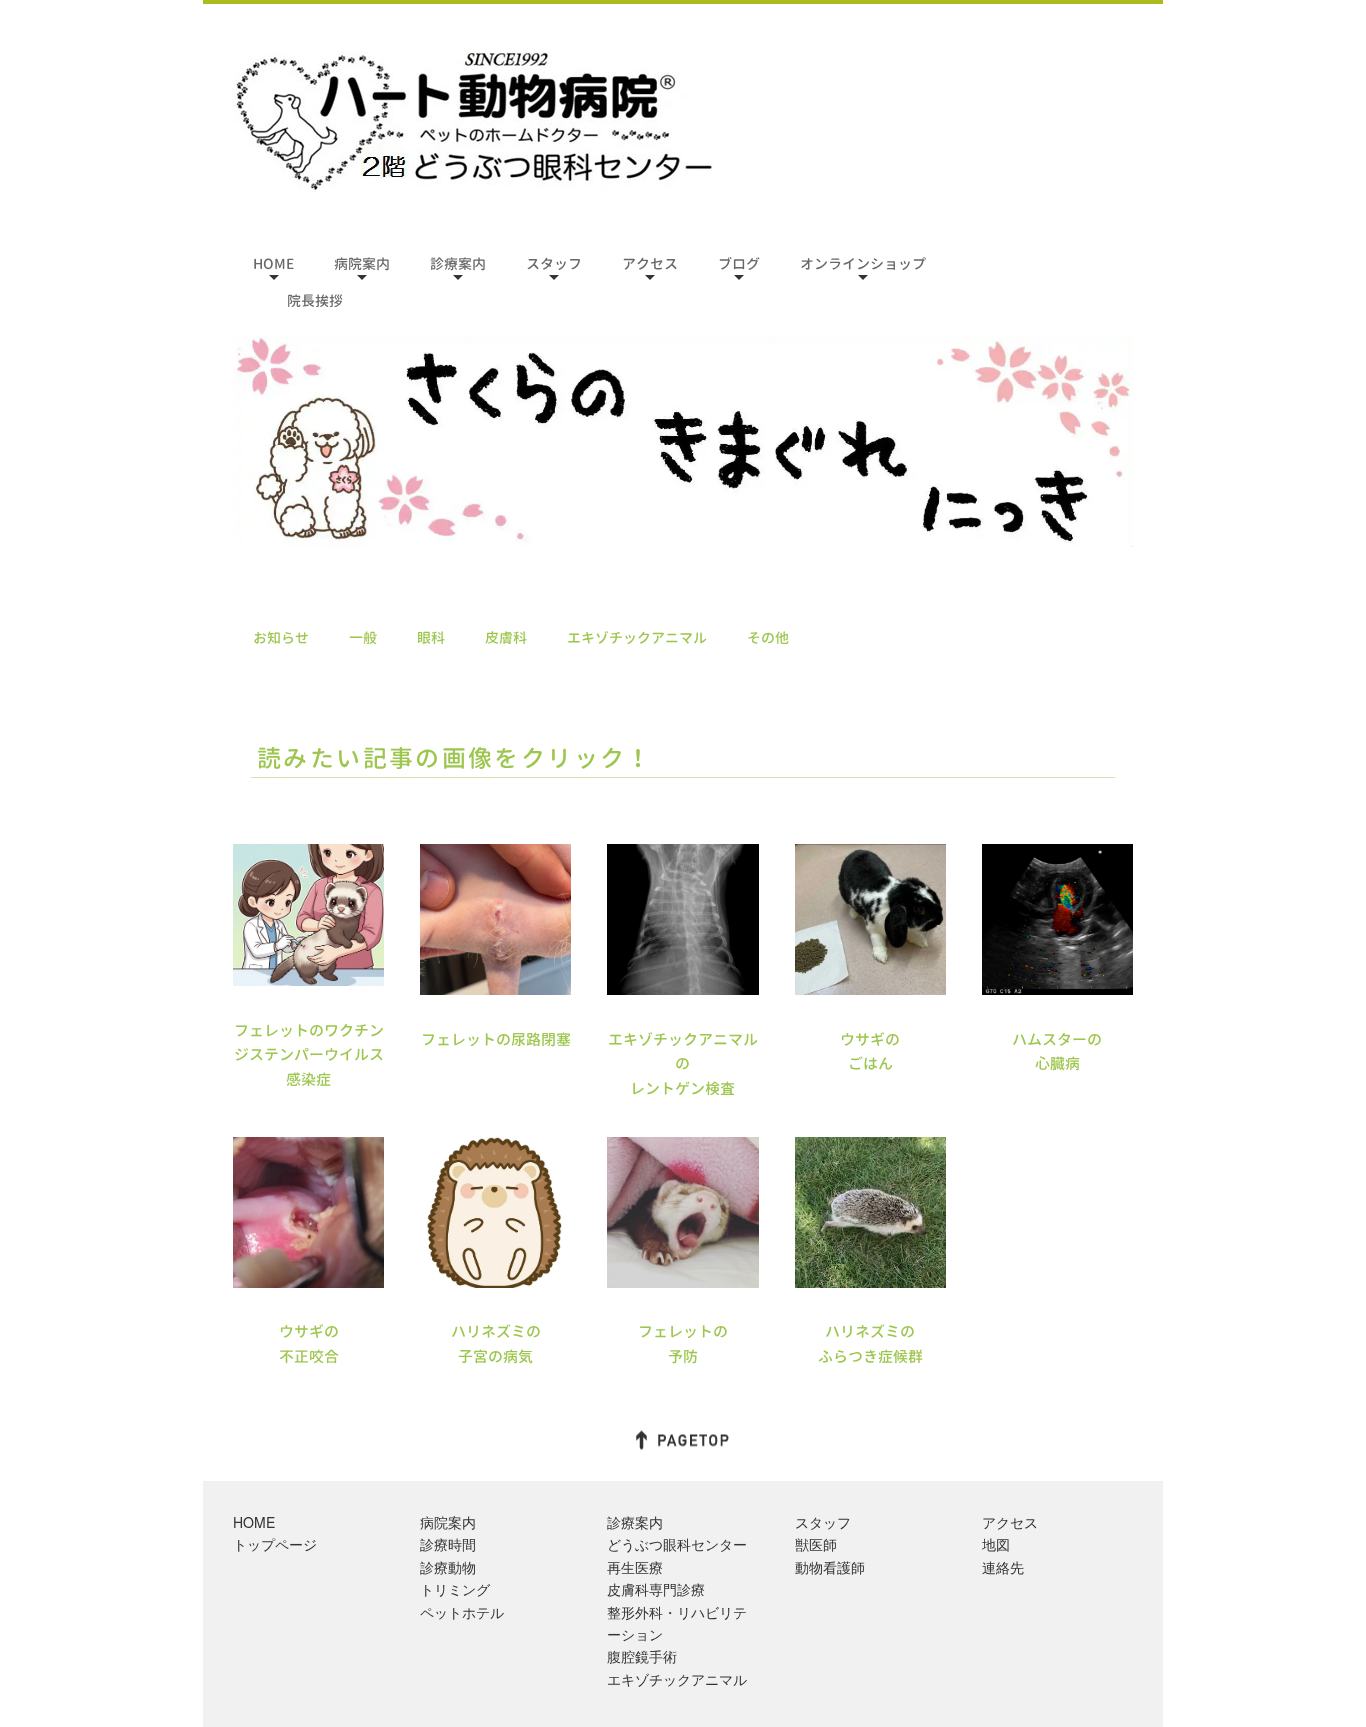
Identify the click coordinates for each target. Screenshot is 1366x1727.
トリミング (455, 1589)
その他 (768, 637)
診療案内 (458, 263)
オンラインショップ (863, 263)
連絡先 (1003, 1567)
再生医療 (635, 1567)
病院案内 (362, 263)
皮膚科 (506, 637)
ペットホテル (462, 1612)
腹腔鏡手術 (642, 1656)
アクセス (650, 263)
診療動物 (448, 1567)
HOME (273, 263)
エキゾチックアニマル (637, 637)
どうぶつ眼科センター (677, 1544)
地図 (996, 1544)
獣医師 (816, 1544)
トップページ (275, 1544)
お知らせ (281, 637)
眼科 (431, 637)
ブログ (739, 263)
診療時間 (448, 1544)
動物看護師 (830, 1567)
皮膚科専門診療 (656, 1589)
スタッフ (554, 263)
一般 (363, 637)
